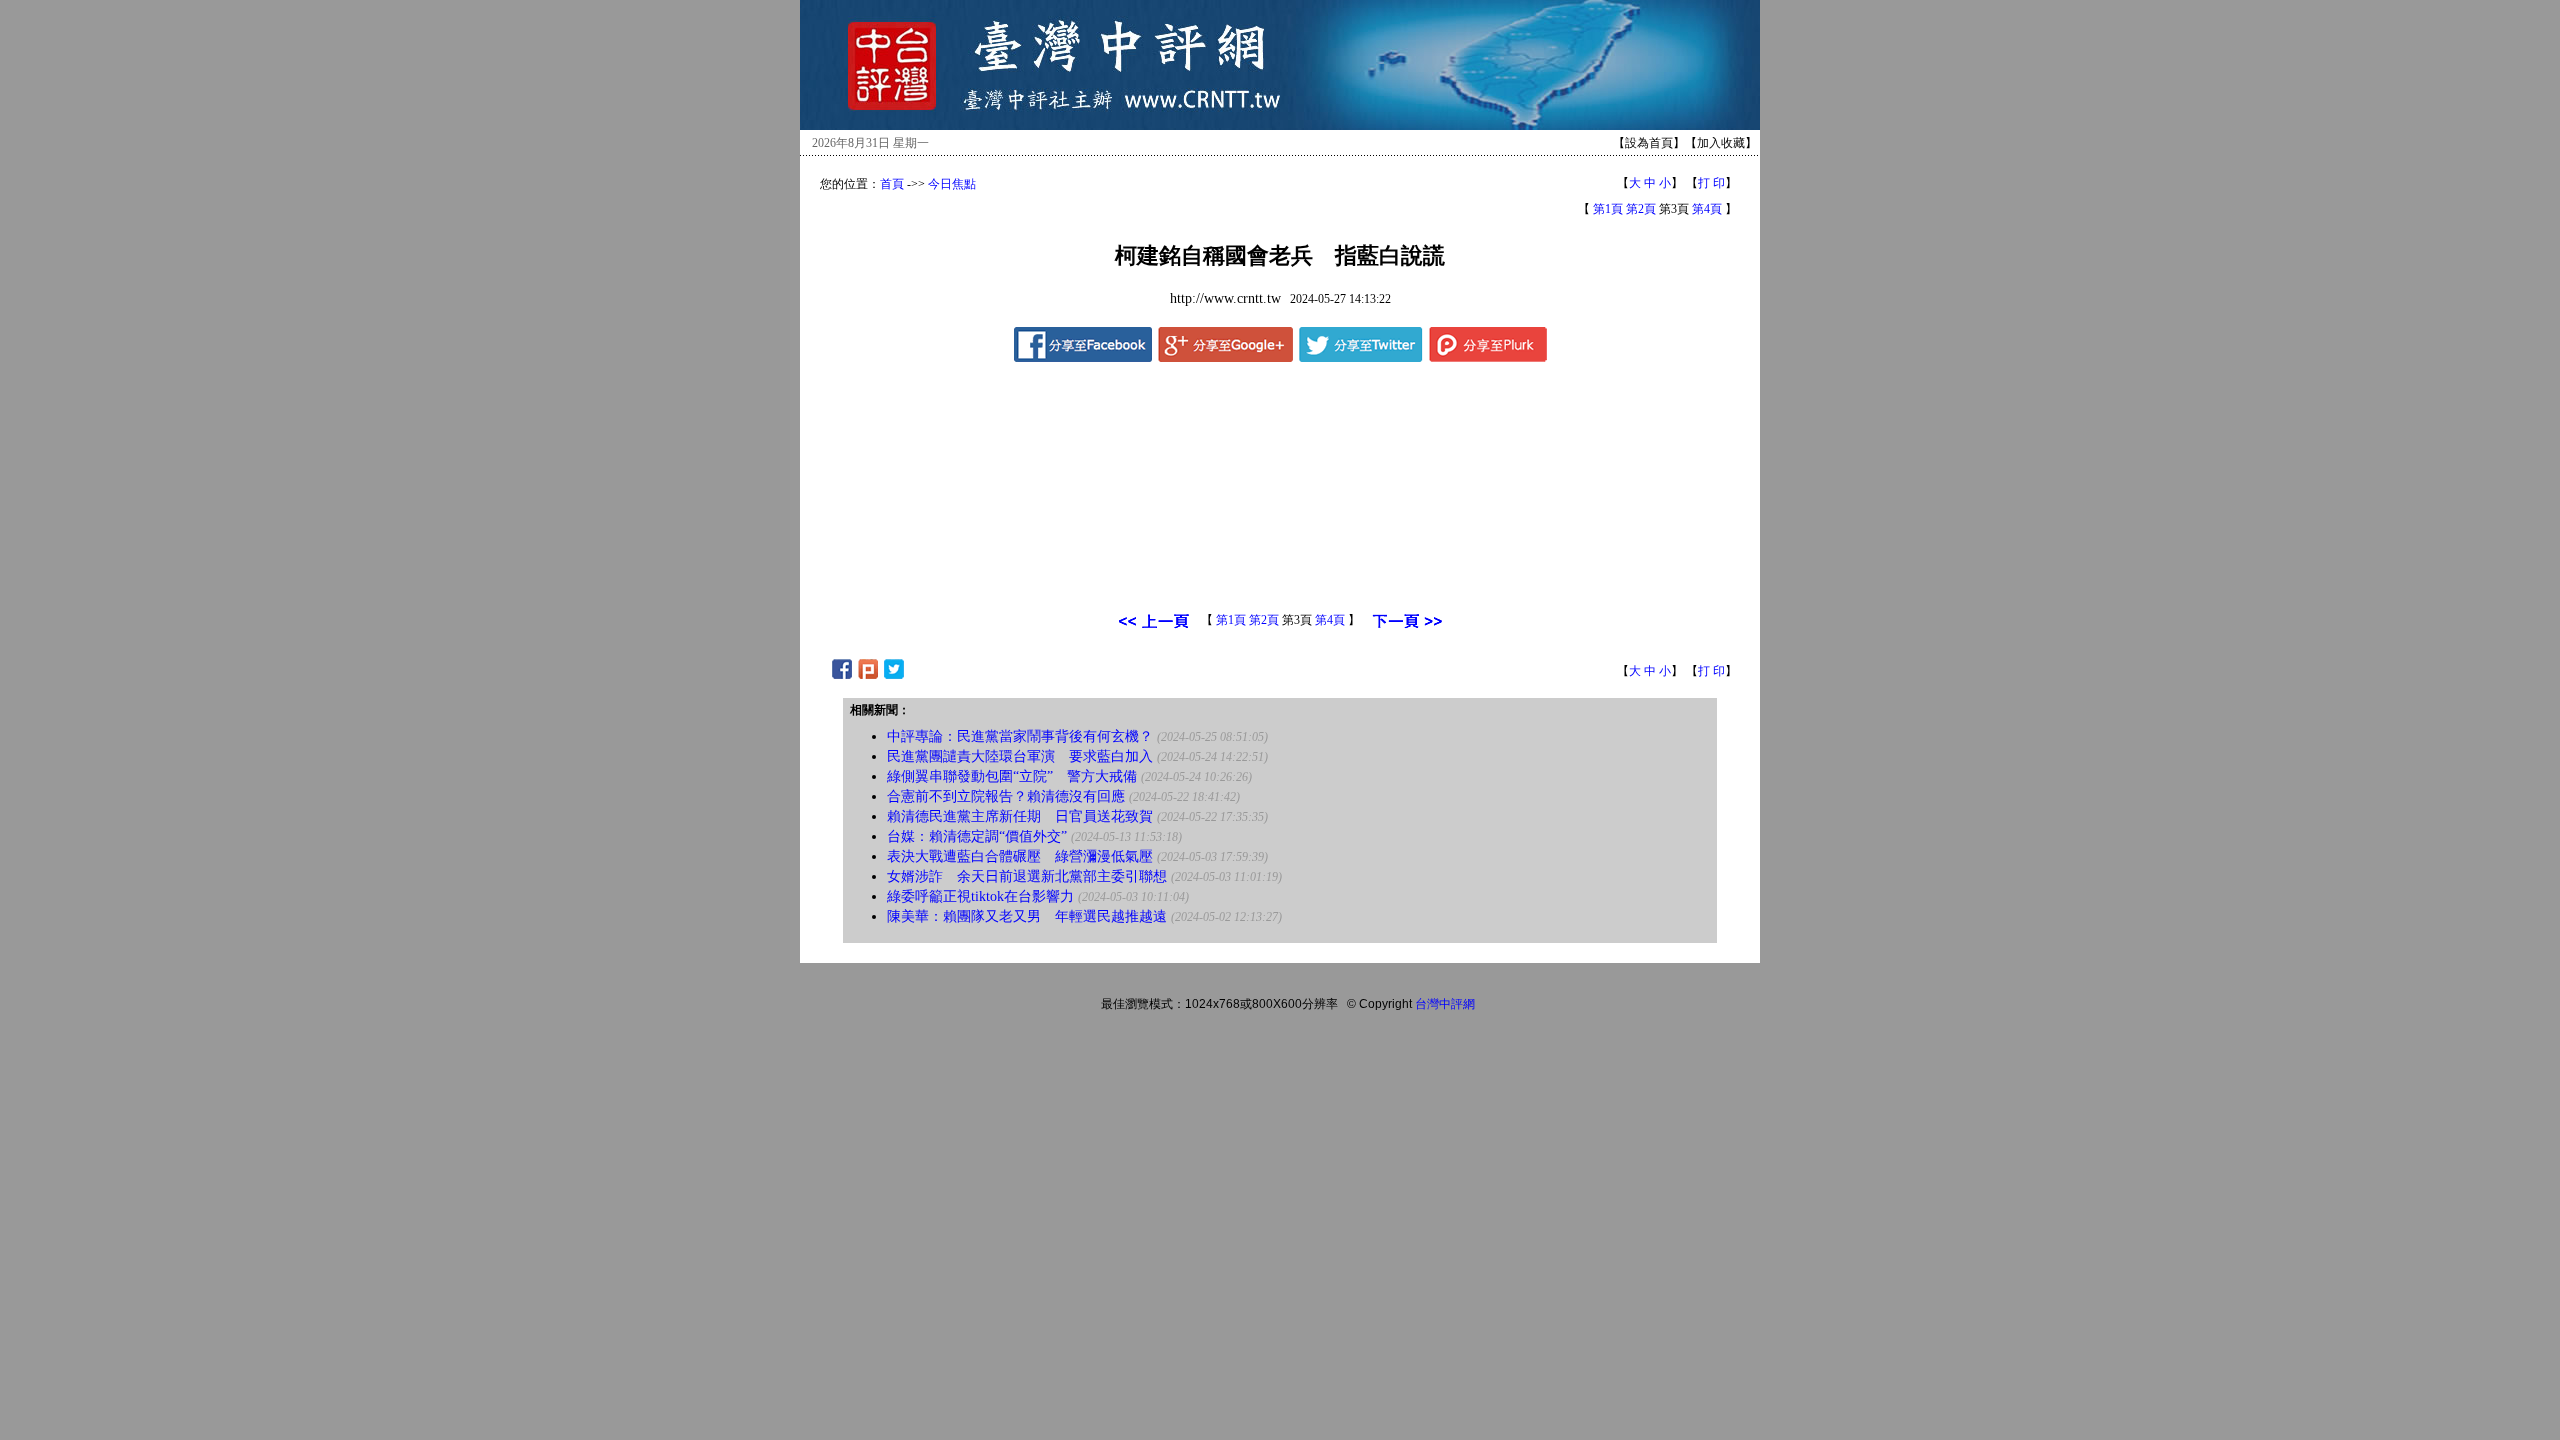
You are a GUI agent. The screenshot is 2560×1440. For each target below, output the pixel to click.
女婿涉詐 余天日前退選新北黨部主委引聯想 (1027, 876)
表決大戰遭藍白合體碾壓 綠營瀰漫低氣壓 (1020, 856)
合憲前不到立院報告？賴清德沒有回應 (1006, 796)
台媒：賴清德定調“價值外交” (977, 836)
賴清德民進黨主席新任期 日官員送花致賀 (1020, 816)
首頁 (892, 184)
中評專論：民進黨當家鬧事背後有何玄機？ (1020, 736)
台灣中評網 (1445, 1004)
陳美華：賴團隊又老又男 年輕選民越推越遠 (1027, 916)
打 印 (1711, 183)
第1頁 (1608, 209)
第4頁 (1707, 209)
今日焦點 (952, 184)
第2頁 (1641, 209)
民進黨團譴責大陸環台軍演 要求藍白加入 (1020, 756)
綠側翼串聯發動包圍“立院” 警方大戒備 (1012, 776)
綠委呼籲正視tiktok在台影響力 (980, 896)
